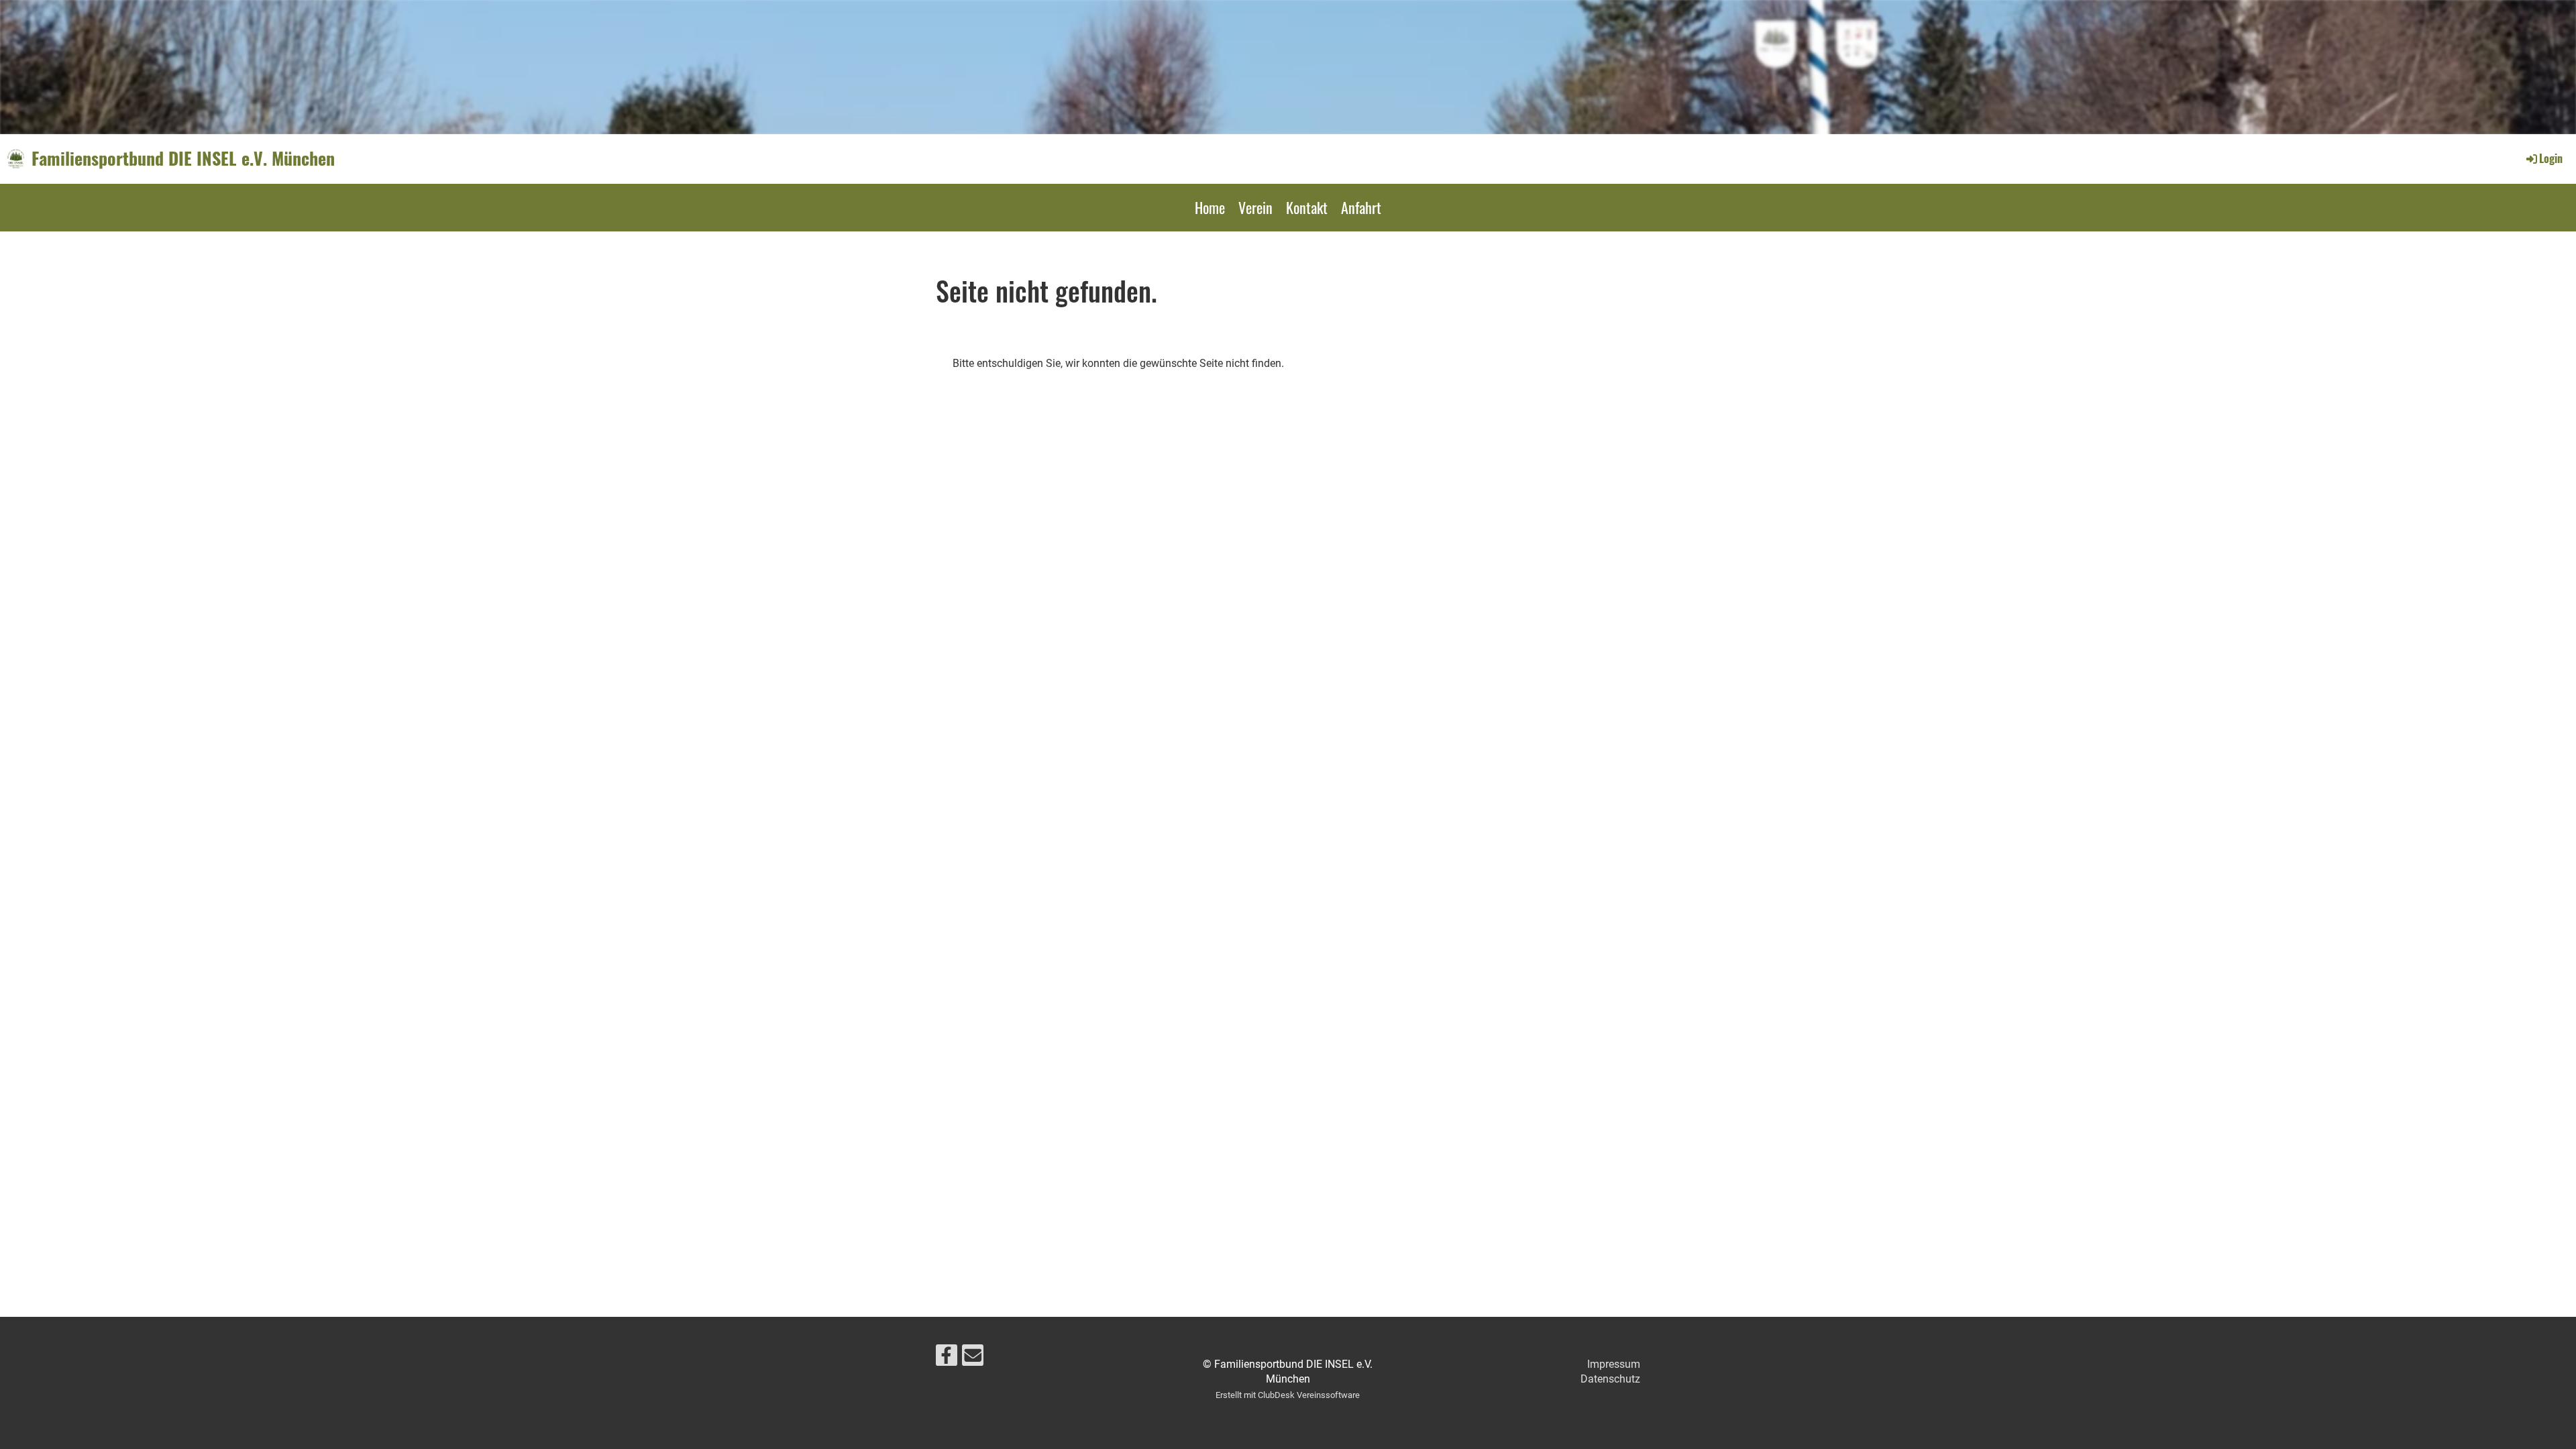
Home (1210, 207)
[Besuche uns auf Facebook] (947, 1358)
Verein (1255, 207)
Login (2551, 158)
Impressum (1614, 1364)
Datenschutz (1610, 1379)
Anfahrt (1361, 207)
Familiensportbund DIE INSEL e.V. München (183, 158)
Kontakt (1307, 207)
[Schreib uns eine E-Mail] (973, 1358)
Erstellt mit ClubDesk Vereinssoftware (1288, 1395)
